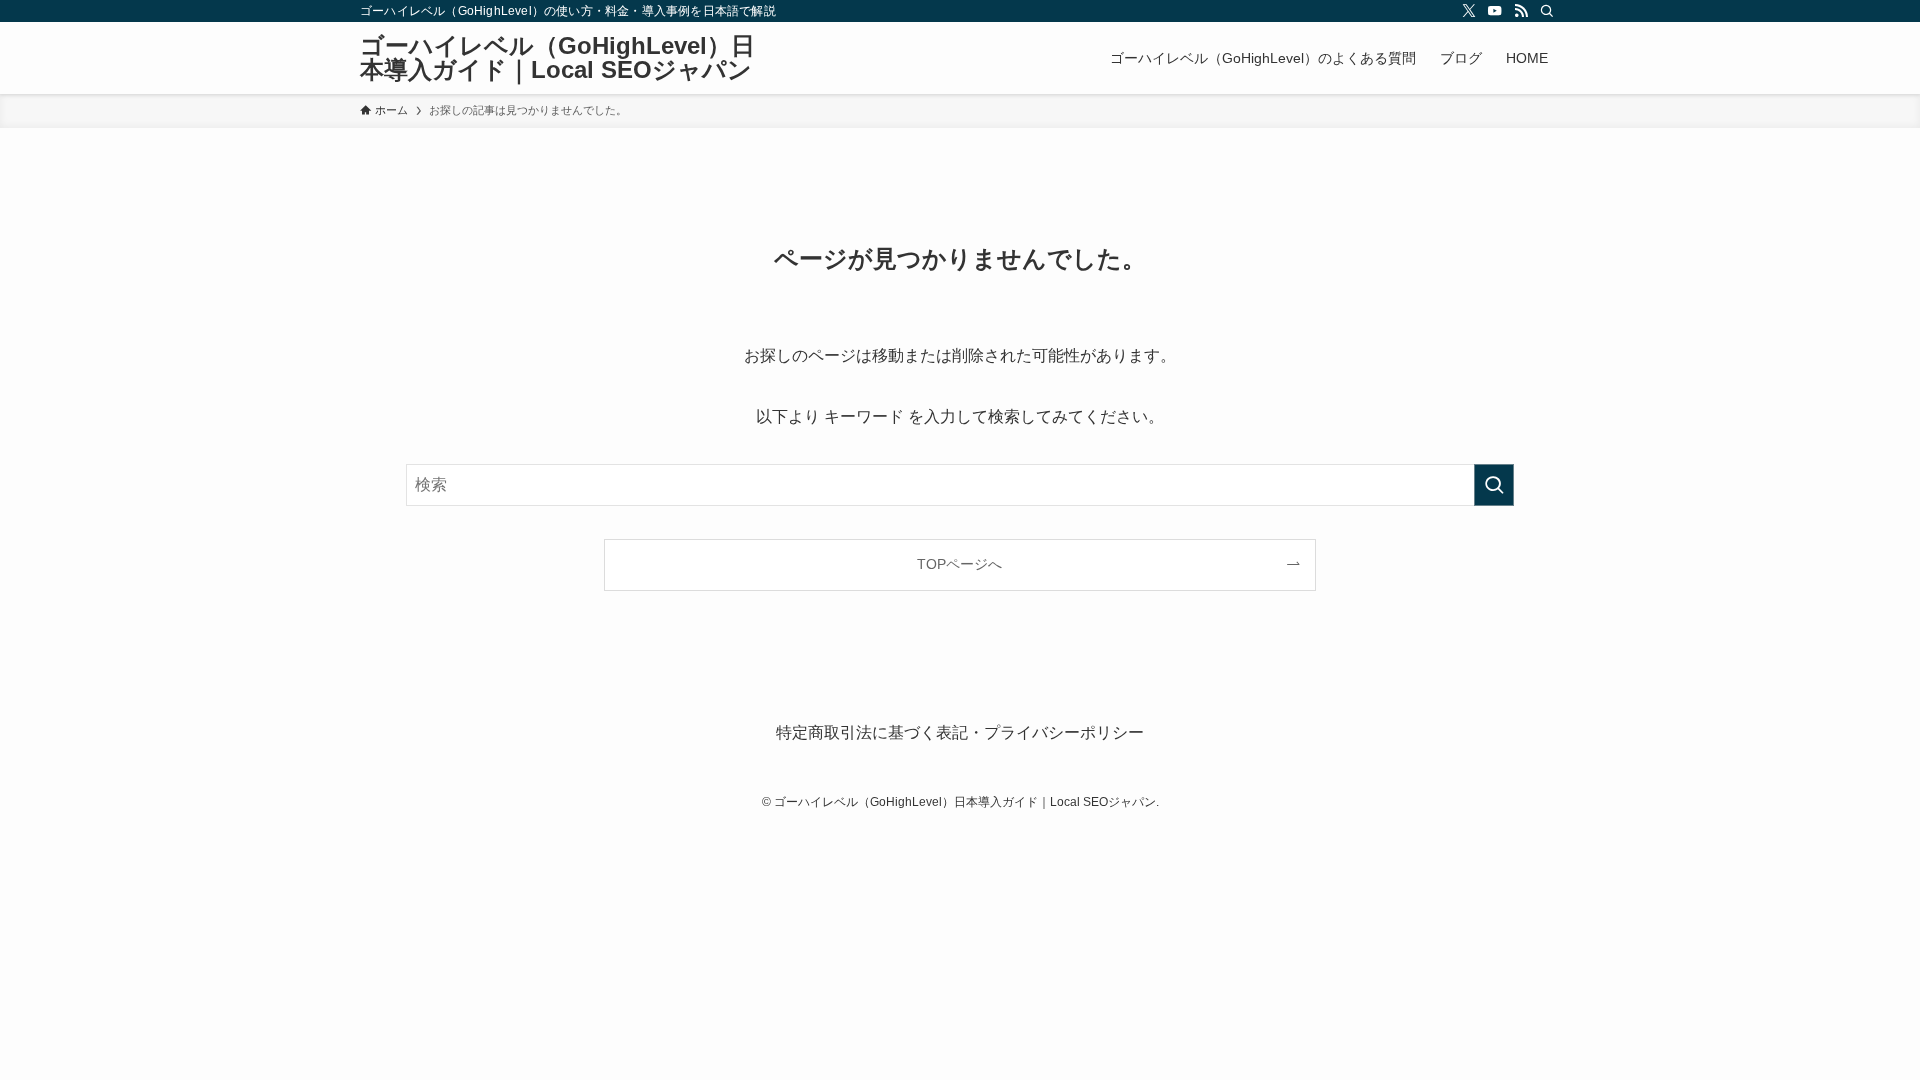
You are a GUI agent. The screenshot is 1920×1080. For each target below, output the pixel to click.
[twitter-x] (1469, 11)
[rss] (1521, 11)
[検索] (1547, 11)
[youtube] (1495, 11)
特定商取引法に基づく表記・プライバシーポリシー (960, 732)
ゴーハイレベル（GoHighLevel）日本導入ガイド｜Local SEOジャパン (557, 58)
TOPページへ (959, 564)
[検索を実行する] (1494, 485)
